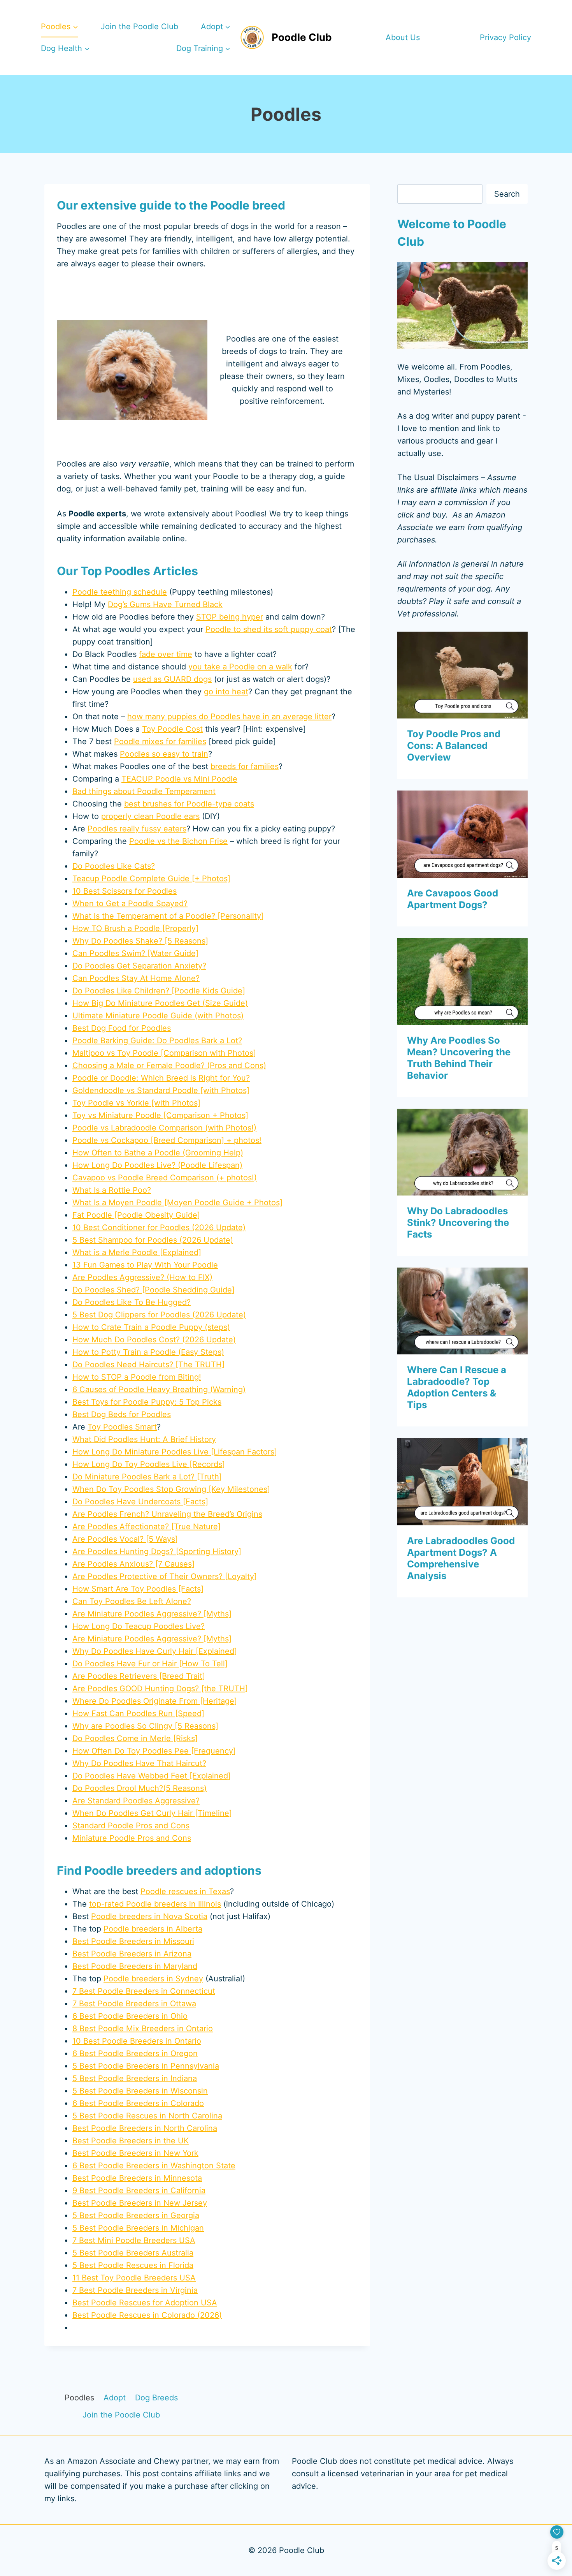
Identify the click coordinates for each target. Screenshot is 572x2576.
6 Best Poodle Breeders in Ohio (130, 2016)
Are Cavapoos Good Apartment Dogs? (453, 899)
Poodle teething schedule (120, 592)
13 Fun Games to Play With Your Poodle (145, 1265)
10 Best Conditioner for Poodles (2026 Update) (159, 1227)
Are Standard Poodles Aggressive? (136, 1801)
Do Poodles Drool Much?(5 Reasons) (139, 1788)
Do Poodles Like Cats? (114, 866)
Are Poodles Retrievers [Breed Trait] (139, 1676)
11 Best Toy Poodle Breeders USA (134, 2278)
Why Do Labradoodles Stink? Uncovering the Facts (458, 1223)
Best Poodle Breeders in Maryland (135, 1966)
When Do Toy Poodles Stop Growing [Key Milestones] (171, 1489)
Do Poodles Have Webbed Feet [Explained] (152, 1776)
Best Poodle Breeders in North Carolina (145, 2128)
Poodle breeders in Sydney (153, 1979)
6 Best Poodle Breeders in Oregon (135, 2053)
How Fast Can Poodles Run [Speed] (138, 1713)
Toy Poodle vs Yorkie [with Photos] (136, 1103)
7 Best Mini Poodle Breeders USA (134, 2240)
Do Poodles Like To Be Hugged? (132, 1302)
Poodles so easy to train (164, 754)
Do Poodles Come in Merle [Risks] (135, 1738)
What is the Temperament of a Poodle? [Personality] (168, 916)
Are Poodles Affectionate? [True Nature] (147, 1527)
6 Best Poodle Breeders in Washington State (154, 2166)
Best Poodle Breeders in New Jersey (140, 2203)
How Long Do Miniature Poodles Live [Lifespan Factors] (175, 1452)
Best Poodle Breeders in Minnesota (137, 2178)
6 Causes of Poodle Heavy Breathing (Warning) (159, 1389)
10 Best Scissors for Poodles (125, 891)
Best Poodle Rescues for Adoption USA (145, 2303)
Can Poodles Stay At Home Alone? (136, 978)
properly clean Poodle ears (150, 816)
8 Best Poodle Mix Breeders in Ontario (143, 2028)
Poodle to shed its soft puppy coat (269, 629)
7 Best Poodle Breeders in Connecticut (144, 1991)
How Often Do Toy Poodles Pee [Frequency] (154, 1751)
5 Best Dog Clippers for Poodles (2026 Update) (159, 1315)
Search (507, 194)
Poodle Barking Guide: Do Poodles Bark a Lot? (157, 1041)
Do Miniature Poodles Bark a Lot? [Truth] (147, 1477)
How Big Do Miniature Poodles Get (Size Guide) (160, 1003)
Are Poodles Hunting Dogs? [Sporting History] (157, 1551)
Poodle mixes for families (160, 741)
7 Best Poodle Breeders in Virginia (135, 2290)
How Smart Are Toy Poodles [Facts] (138, 1589)
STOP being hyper (230, 617)
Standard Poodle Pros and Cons (131, 1826)
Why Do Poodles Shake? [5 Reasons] (140, 941)
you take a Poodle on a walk (240, 667)
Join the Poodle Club (139, 26)
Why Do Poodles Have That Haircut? (139, 1763)
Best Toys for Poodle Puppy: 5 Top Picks (147, 1402)
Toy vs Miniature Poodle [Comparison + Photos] (160, 1115)
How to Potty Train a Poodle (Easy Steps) (148, 1352)
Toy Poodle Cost (172, 729)
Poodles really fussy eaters (137, 829)
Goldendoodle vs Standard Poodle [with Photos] (161, 1090)
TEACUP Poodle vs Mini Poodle (179, 779)
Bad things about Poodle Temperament (144, 791)
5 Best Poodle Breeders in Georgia (136, 2215)
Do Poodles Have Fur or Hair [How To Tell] (150, 1664)
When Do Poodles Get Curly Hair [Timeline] (152, 1813)
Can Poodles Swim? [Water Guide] (135, 953)
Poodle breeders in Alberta (153, 1929)
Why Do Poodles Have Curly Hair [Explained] (155, 1651)
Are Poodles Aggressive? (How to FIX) (142, 1277)
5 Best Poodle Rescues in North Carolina (147, 2116)
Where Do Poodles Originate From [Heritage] (155, 1701)
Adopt (115, 2398)
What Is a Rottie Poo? (112, 1190)
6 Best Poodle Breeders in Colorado (138, 2103)
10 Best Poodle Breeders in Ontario (137, 2041)
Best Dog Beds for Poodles (122, 1414)
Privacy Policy (505, 37)
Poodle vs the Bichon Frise (178, 841)
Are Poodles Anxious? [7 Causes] (133, 1564)
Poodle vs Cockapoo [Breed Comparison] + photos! (167, 1140)
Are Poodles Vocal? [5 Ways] (125, 1539)
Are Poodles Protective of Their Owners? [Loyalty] (165, 1576)
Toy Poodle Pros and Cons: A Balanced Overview (454, 746)
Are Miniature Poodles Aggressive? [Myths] (152, 1614)
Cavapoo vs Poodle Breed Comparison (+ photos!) (165, 1178)
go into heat (226, 692)
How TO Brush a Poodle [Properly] (135, 928)
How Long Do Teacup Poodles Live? (139, 1626)
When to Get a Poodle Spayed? (130, 903)
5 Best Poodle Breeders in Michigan (138, 2228)
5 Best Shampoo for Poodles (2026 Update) (153, 1240)
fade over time (166, 654)
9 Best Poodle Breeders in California (139, 2190)
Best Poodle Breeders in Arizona (132, 1954)
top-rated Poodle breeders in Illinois (155, 1904)
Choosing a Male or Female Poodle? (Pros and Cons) (169, 1065)
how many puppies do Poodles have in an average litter (229, 717)
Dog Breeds (156, 2398)
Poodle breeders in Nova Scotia (149, 1916)
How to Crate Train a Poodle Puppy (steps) (151, 1327)
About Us (403, 37)
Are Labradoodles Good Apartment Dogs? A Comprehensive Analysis (461, 1558)
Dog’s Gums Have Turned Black (165, 604)
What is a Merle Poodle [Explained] (137, 1252)
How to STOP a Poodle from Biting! (137, 1377)
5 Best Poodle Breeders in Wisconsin (140, 2091)
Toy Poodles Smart (122, 1427)
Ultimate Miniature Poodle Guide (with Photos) (158, 1016)
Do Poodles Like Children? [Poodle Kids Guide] (159, 991)
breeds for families (245, 766)
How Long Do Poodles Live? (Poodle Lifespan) (157, 1165)
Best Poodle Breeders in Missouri (133, 1941)
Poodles (79, 2398)
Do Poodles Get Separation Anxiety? (139, 966)
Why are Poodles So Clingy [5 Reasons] (145, 1726)
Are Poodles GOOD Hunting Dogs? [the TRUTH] (160, 1689)
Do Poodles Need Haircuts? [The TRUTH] (148, 1365)
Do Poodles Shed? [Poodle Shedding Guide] (154, 1290)
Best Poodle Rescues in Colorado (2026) (147, 2315)
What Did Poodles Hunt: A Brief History (144, 1439)
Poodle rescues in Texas (185, 1891)
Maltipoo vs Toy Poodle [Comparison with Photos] (164, 1053)
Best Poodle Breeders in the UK (131, 2141)
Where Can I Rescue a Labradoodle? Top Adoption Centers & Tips (457, 1387)
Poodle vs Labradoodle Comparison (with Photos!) (164, 1128)
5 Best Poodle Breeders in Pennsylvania (146, 2066)
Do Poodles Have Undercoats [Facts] (140, 1502)
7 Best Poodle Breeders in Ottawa (134, 2004)
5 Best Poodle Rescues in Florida (133, 2265)
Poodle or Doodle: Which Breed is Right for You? (161, 1078)
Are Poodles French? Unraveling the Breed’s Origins (167, 1514)
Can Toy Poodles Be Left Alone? (132, 1601)
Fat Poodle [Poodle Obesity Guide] (136, 1215)
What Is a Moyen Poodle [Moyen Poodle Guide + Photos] (177, 1203)
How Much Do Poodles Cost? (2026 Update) (154, 1340)
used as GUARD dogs (172, 679)
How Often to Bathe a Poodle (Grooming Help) (158, 1153)
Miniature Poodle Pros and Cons (132, 1838)
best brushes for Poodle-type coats (189, 804)
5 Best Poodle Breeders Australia (133, 2253)
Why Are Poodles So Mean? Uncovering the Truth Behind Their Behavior (459, 1058)
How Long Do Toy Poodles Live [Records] (149, 1464)
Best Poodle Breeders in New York (135, 2153)
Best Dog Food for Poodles (122, 1028)
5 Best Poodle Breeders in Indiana (135, 2078)
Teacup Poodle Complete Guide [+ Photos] (151, 879)
